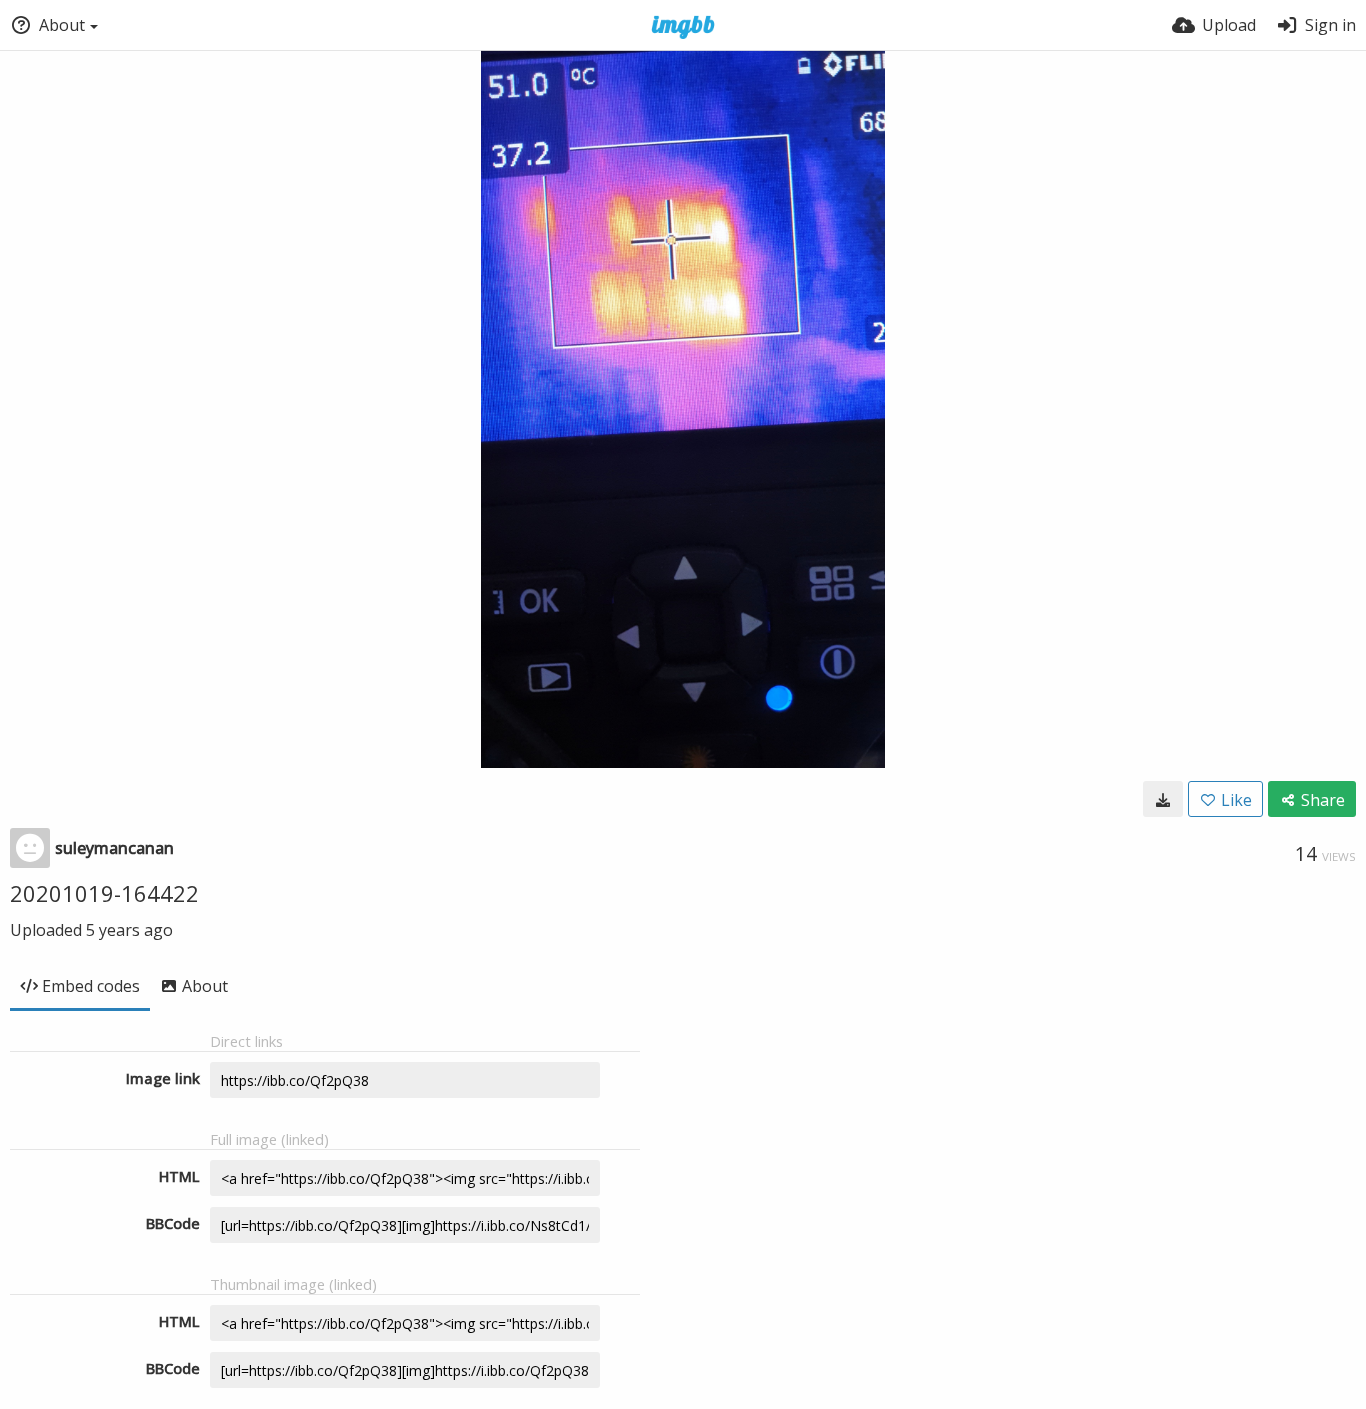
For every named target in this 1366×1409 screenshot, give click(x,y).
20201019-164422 (104, 893)
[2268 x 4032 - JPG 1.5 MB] (1163, 799)
